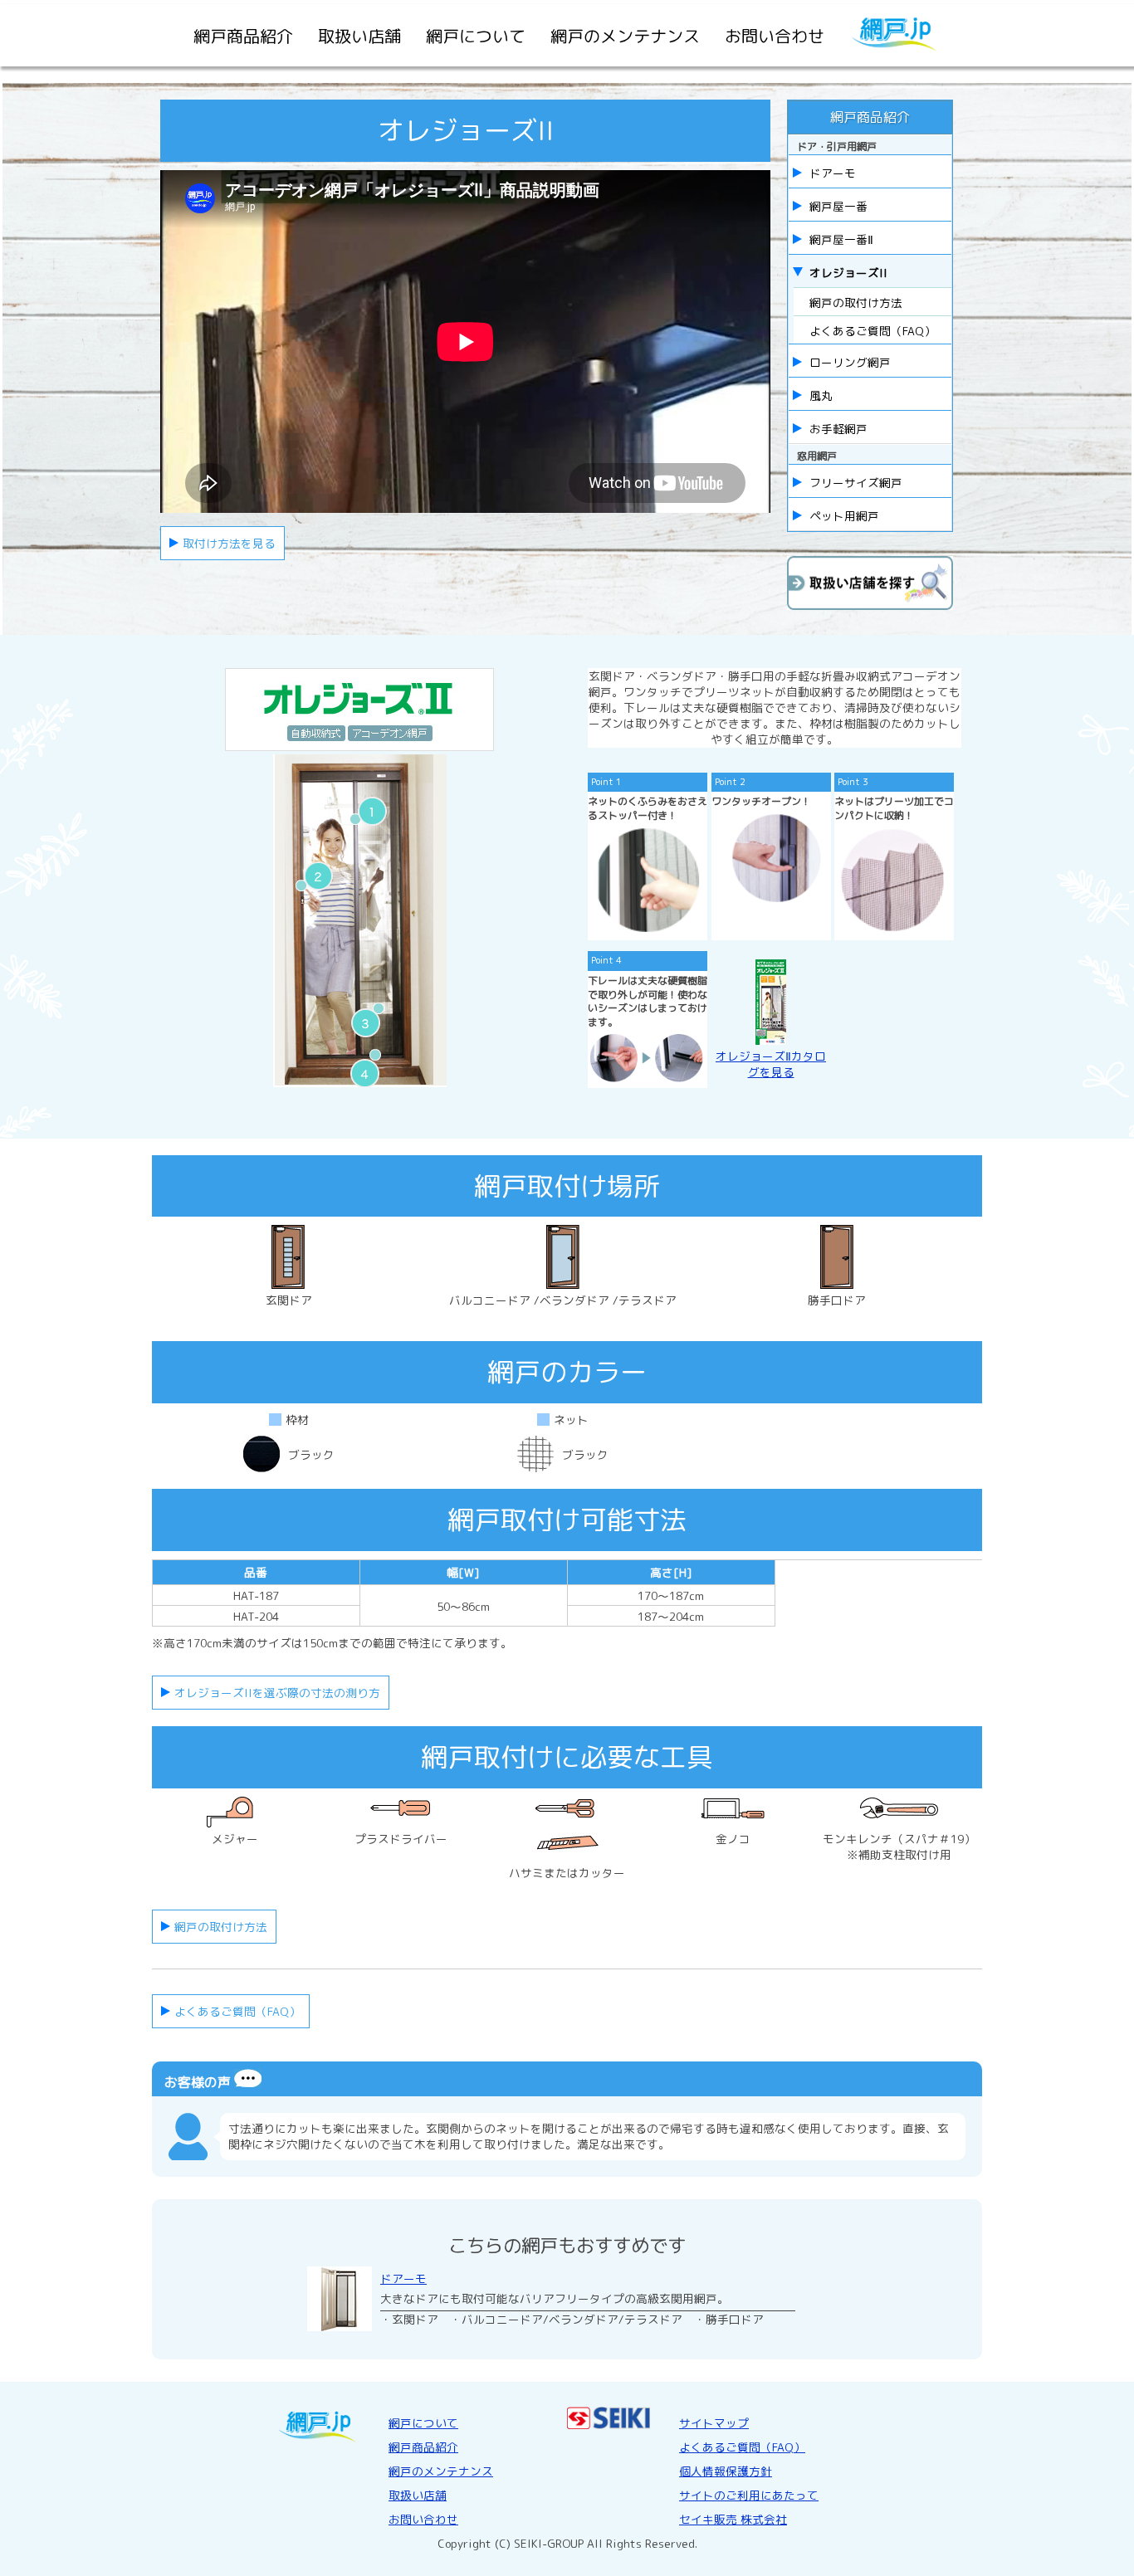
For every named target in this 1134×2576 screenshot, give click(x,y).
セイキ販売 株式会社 (733, 2519)
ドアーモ (403, 2278)
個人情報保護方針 (726, 2471)
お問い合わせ (775, 36)
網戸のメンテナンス (625, 36)
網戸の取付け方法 (856, 302)
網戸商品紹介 (243, 36)
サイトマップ (714, 2423)
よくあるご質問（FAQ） (872, 331)
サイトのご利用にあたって (749, 2495)
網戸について (476, 36)
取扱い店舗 (359, 36)
